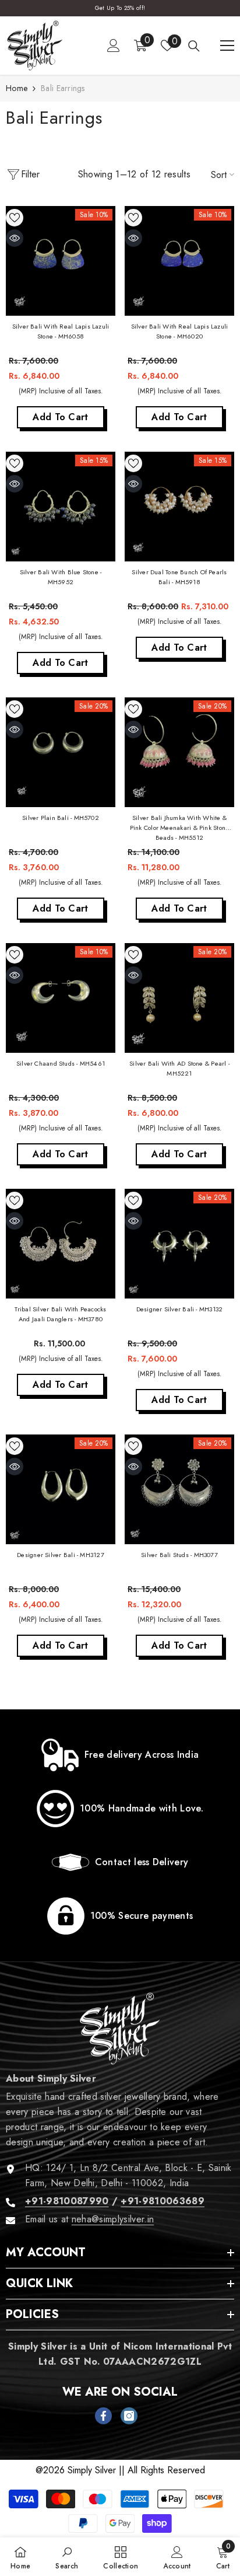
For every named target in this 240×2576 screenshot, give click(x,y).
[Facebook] (103, 2416)
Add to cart (61, 417)
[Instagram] (129, 2416)
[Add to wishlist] (15, 218)
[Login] (114, 46)
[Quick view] (15, 238)
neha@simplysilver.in (113, 2219)
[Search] (194, 46)
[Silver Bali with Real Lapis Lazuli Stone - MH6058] (61, 261)
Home (17, 88)
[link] (120, 1755)
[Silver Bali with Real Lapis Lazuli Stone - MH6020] (179, 261)
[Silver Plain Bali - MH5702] (61, 752)
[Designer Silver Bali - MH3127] (61, 1489)
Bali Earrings (63, 88)
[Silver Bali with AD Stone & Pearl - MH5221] (179, 998)
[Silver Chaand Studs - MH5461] (61, 998)
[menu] (227, 46)
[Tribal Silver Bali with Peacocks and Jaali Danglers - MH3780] (61, 1244)
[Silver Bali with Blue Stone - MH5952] (61, 507)
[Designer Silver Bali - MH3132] (179, 1244)
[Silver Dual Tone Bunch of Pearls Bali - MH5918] (179, 507)
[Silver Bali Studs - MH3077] (179, 1489)
